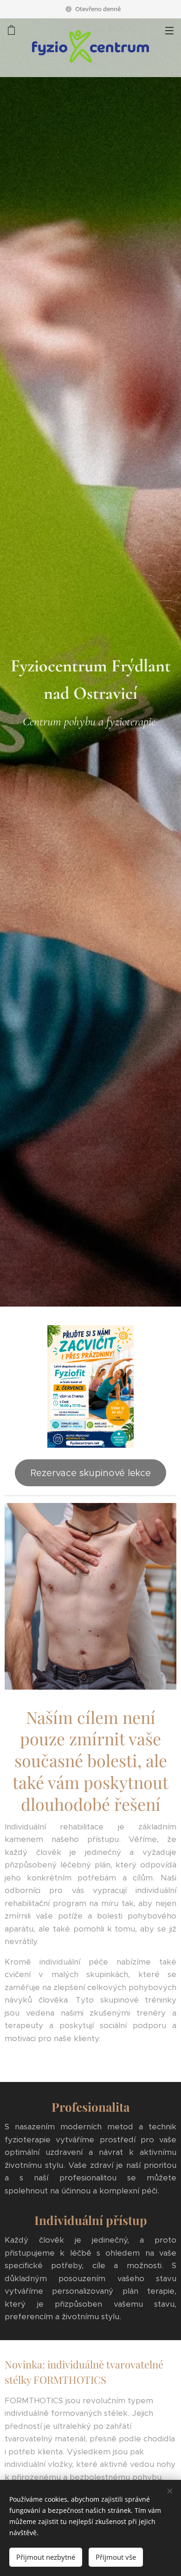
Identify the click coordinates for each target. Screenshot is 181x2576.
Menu (169, 30)
